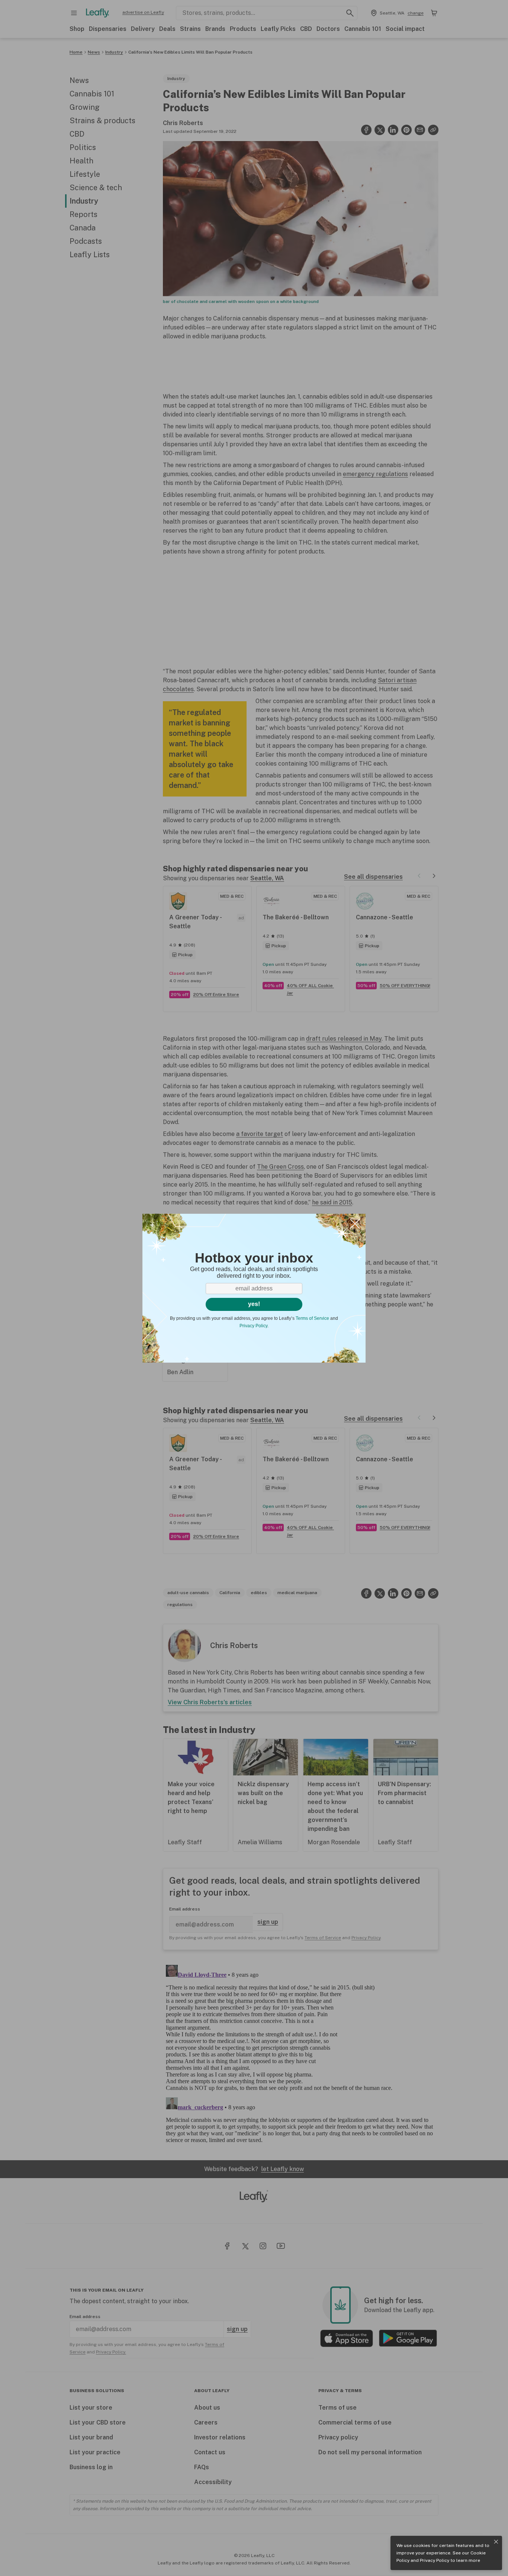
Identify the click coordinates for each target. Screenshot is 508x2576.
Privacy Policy (435, 2560)
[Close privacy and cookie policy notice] (496, 2542)
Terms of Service (312, 1318)
